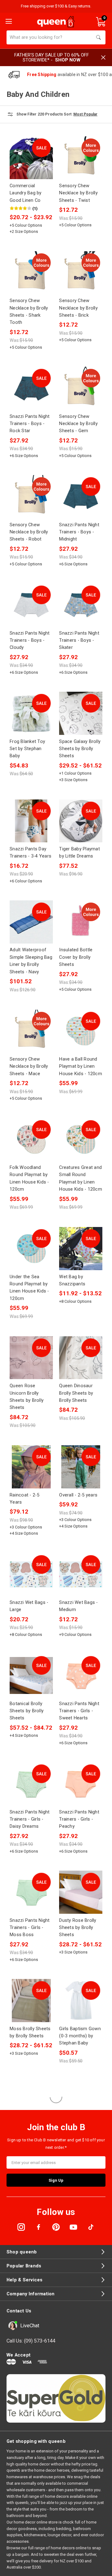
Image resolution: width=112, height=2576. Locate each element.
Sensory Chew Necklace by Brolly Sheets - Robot (29, 532)
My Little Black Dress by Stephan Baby (78, 2138)
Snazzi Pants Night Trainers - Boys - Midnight (79, 532)
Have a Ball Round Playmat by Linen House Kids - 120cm (81, 1066)
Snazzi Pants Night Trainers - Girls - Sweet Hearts (79, 1711)
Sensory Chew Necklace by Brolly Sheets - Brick (78, 308)
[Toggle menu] (8, 21)
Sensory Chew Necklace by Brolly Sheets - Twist (78, 193)
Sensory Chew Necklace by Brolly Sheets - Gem (78, 424)
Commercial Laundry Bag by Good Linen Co (26, 193)
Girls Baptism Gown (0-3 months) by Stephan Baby (80, 2036)
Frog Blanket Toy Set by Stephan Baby (27, 749)
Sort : (69, 114)
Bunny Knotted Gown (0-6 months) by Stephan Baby (30, 2247)
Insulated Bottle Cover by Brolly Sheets (76, 957)
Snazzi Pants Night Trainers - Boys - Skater (79, 640)
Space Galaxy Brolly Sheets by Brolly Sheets (80, 749)
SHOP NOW (68, 60)
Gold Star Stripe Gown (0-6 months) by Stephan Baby (30, 2356)
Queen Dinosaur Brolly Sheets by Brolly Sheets (76, 1393)
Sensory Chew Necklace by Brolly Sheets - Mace (29, 1066)
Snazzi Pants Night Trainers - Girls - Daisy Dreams (30, 1819)
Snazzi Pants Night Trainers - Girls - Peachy (79, 1819)
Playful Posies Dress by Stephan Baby (28, 2465)
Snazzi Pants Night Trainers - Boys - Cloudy (30, 640)
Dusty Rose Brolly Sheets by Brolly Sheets (78, 1928)
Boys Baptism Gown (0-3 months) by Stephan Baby (80, 2465)
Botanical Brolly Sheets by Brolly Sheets (27, 1711)
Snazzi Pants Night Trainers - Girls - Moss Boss (30, 1928)
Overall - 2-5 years (78, 1495)
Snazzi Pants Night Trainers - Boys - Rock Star (30, 424)
